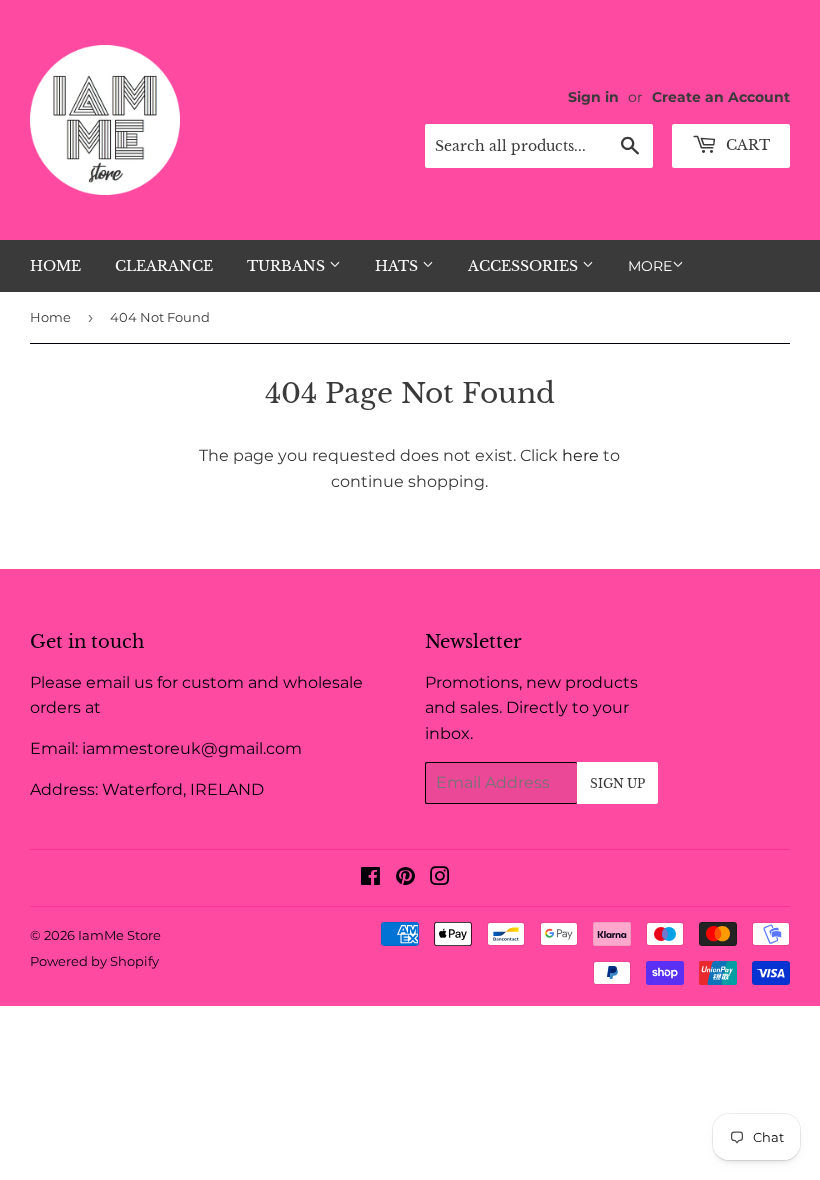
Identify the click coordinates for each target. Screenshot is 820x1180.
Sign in (593, 97)
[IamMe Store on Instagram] (440, 878)
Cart (746, 145)
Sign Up (617, 783)
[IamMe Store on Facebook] (370, 878)
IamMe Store (119, 935)
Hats (398, 266)
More (650, 266)
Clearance (164, 266)
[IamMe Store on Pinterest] (405, 878)
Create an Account (721, 97)
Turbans (288, 266)
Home (55, 266)
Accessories (525, 266)
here (580, 455)
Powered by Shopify (94, 961)
